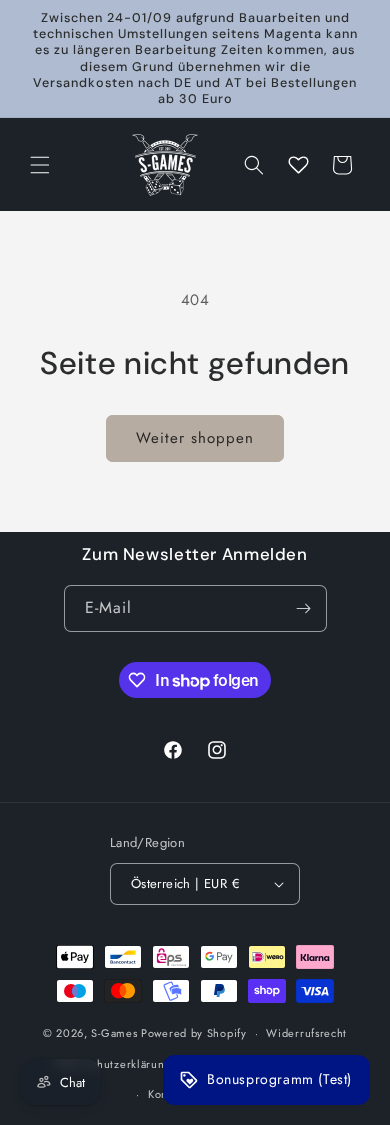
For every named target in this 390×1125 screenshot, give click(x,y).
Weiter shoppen (195, 438)
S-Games (114, 1033)
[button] (40, 165)
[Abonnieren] (304, 608)
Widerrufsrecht (306, 1033)
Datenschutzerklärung (113, 1064)
